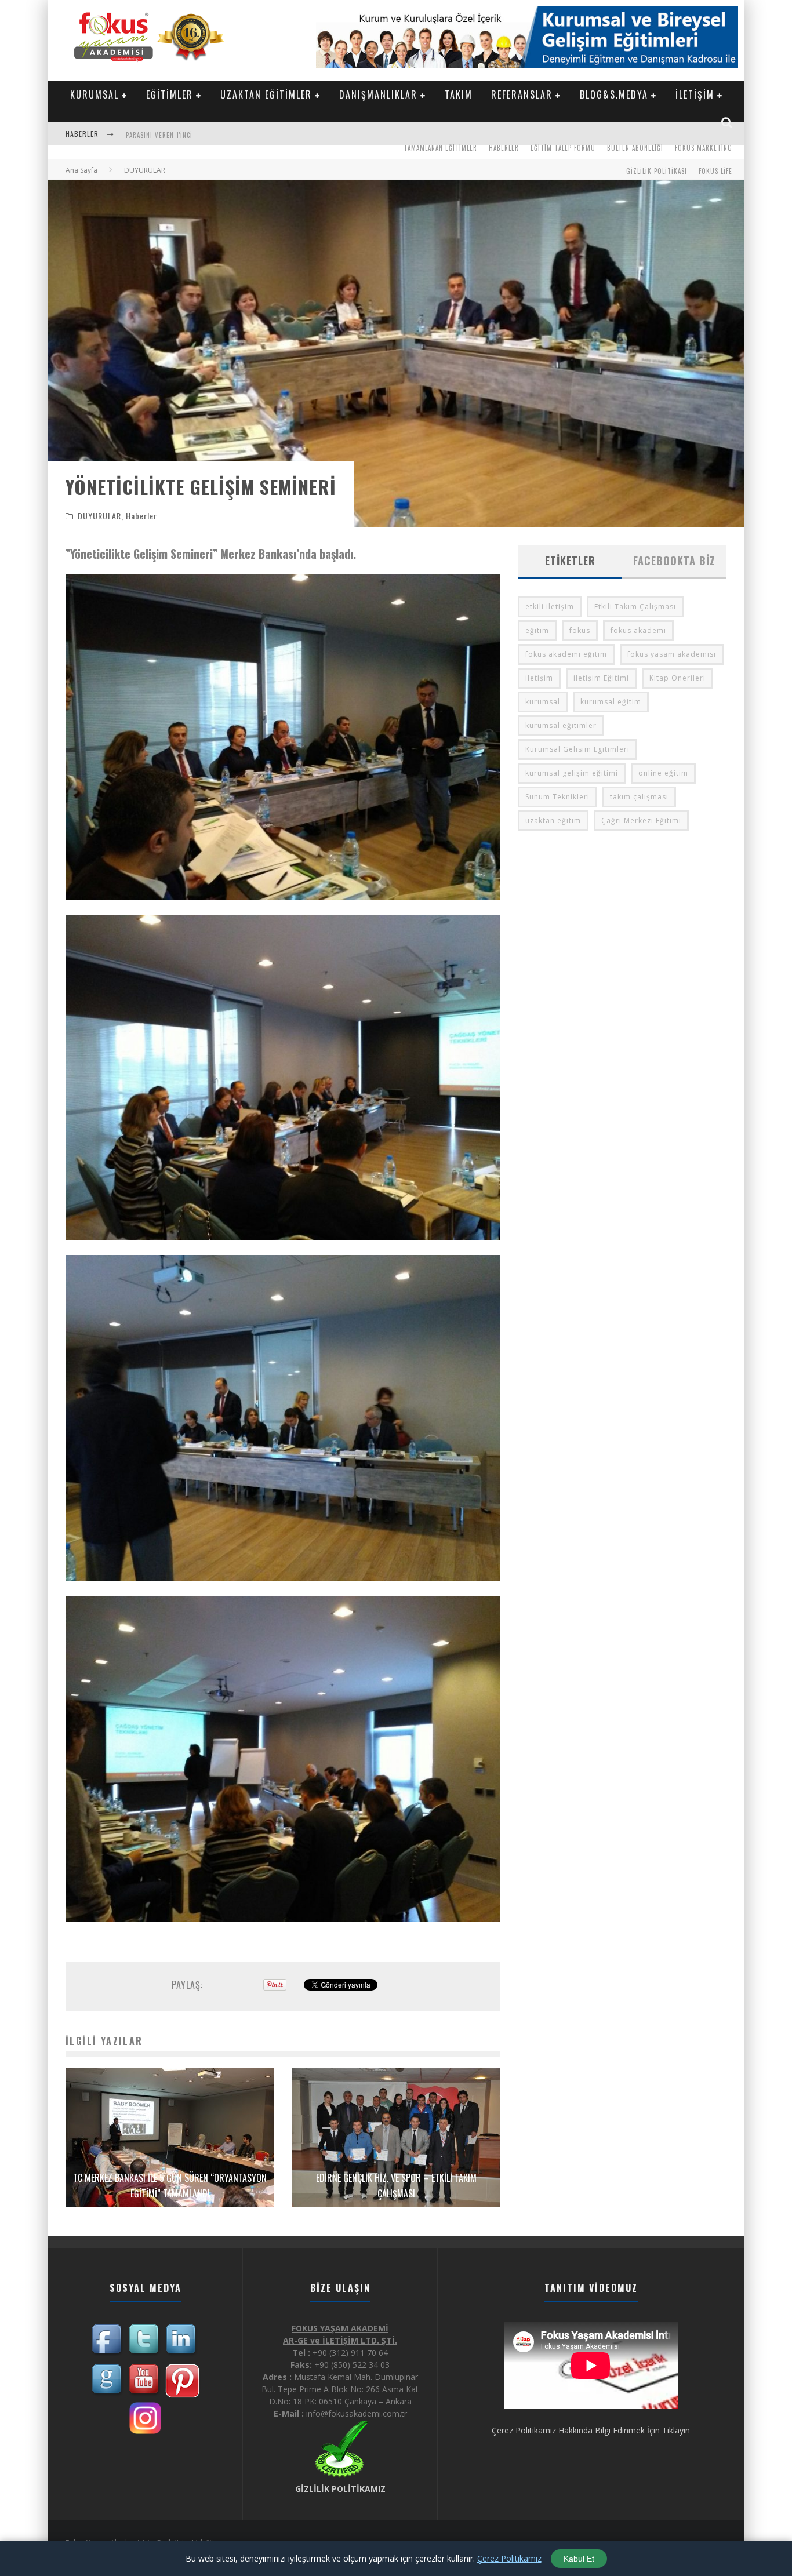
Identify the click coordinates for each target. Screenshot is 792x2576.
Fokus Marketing (704, 148)
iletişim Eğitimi (601, 678)
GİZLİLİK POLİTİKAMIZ (340, 2489)
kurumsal (543, 702)
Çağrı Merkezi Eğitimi (641, 821)
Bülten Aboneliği (635, 148)
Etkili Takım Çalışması (635, 607)
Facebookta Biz (674, 561)
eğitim (537, 630)
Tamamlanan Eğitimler (440, 148)
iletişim (539, 678)
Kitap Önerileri (677, 678)
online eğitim (663, 773)
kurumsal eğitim (611, 702)
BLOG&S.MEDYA (614, 94)
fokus (580, 630)
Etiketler (570, 561)
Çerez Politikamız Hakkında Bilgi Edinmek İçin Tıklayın (591, 2430)
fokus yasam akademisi (672, 654)
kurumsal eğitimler (561, 725)
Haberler (504, 148)
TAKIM (459, 94)
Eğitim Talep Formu (563, 148)
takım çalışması (639, 797)
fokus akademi (638, 630)
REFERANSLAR (522, 94)
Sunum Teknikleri (557, 797)
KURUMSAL (95, 94)
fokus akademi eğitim (566, 654)
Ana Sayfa (81, 170)
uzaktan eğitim (553, 821)
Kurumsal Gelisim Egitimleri (577, 749)
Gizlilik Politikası (657, 171)
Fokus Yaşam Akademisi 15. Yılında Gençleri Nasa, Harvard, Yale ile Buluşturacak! (262, 135)
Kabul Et (579, 2559)
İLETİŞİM (695, 94)
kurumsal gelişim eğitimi (572, 773)
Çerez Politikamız (509, 2558)
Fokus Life (715, 171)
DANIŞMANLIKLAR (378, 94)
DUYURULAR (99, 516)
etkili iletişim (550, 607)
